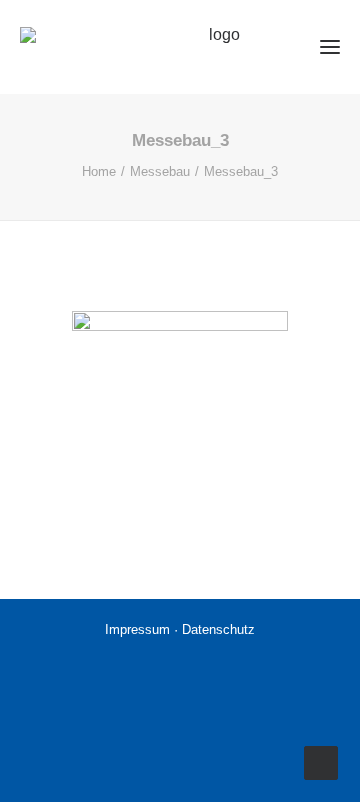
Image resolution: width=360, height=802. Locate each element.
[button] (322, 47)
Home (99, 171)
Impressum (139, 629)
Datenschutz (218, 629)
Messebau (160, 171)
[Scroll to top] (321, 761)
